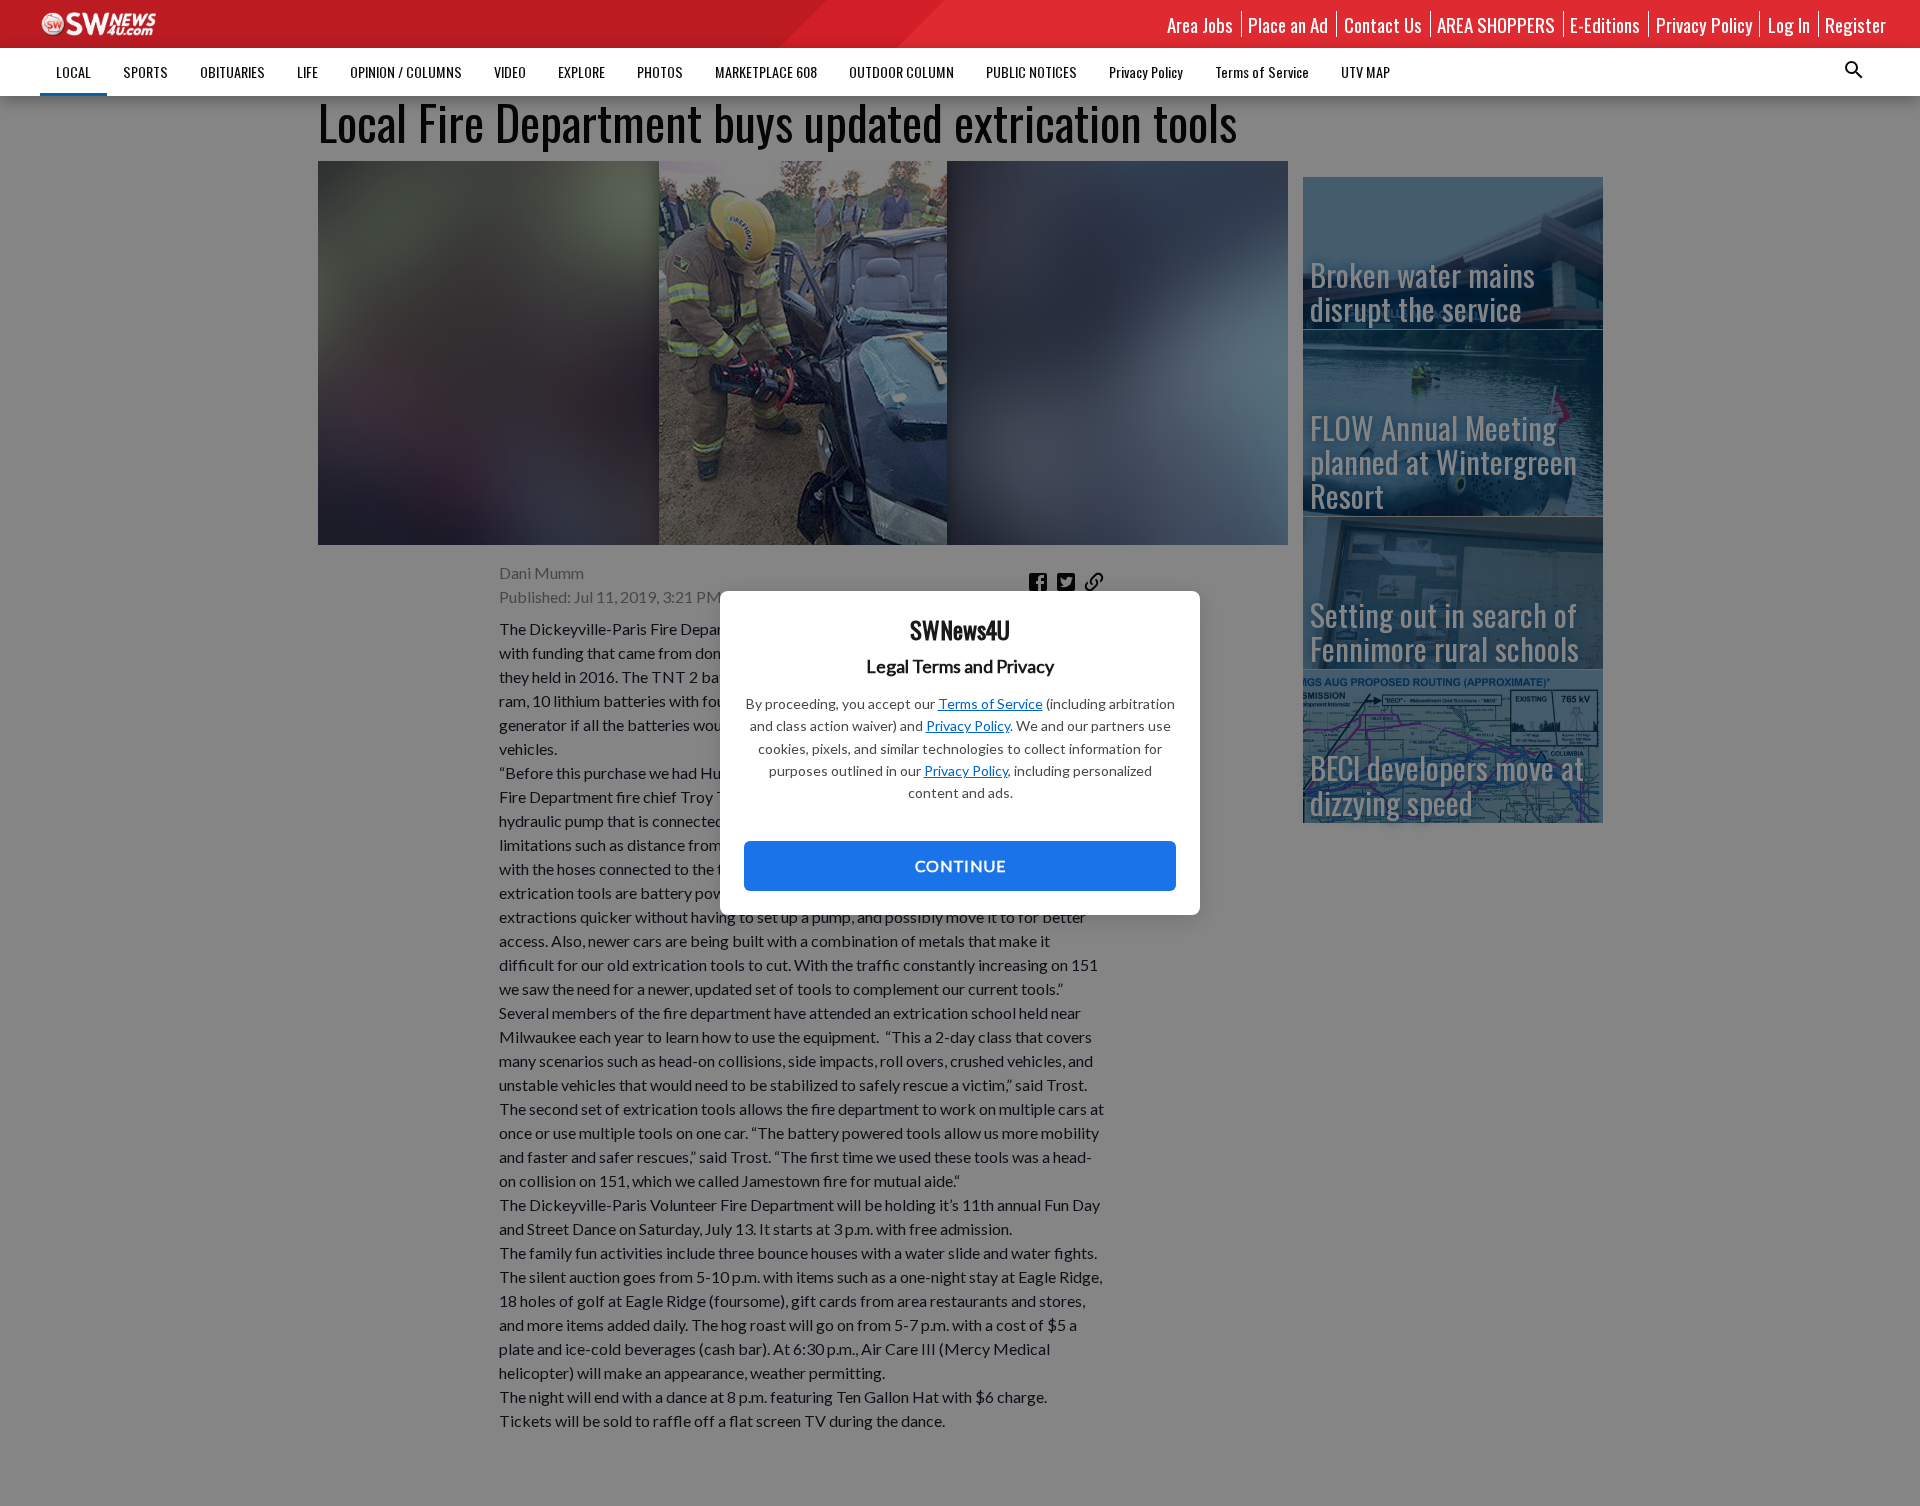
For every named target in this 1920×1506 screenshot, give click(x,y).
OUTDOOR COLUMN (901, 71)
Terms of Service (990, 703)
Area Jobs (1200, 24)
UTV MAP (1365, 71)
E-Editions (1605, 24)
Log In (1789, 24)
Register (1855, 24)
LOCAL (73, 71)
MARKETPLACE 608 (766, 71)
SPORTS (145, 71)
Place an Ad (1288, 24)
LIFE (307, 71)
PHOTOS (660, 71)
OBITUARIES (232, 71)
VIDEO (510, 71)
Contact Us (1383, 24)
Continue (960, 865)
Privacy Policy (968, 725)
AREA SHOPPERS (1496, 24)
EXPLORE (581, 71)
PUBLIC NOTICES (1031, 71)
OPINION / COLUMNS (406, 71)
